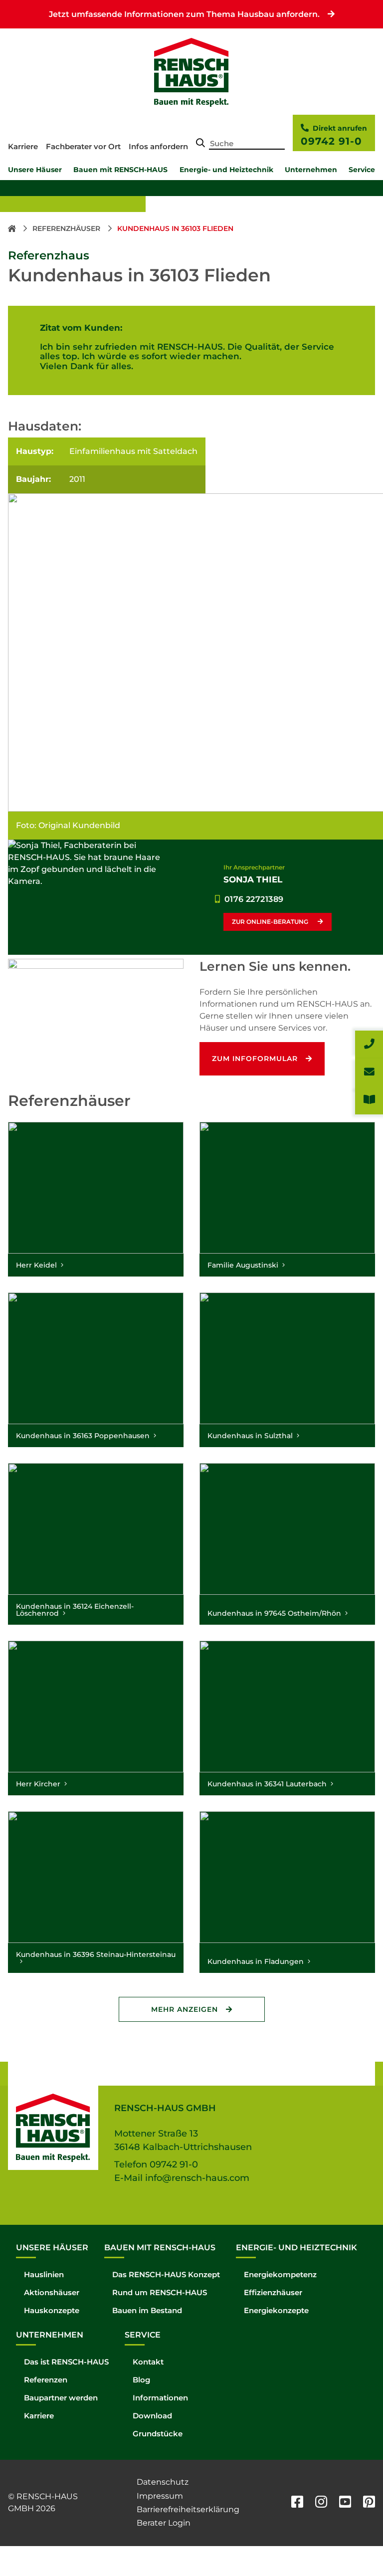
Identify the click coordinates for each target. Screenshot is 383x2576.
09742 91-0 (331, 141)
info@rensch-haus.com (197, 2178)
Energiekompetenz (280, 2274)
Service (362, 170)
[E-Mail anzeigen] (369, 1073)
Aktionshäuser (52, 2292)
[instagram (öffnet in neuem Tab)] (321, 2503)
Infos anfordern (158, 146)
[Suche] (200, 144)
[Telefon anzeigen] (369, 1045)
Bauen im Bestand (147, 2310)
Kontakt (148, 2362)
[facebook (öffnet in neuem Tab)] (297, 2503)
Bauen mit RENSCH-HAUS (120, 170)
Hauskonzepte (52, 2310)
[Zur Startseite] (13, 228)
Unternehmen (311, 170)
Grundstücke (158, 2434)
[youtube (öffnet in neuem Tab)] (345, 2503)
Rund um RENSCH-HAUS (160, 2292)
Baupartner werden (61, 2398)
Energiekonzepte (276, 2310)
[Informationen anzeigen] (369, 1100)
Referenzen (46, 2380)
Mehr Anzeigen (185, 2009)
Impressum (160, 2496)
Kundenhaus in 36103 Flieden (175, 228)
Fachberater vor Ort (83, 146)
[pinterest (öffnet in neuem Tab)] (369, 2503)
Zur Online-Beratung (271, 922)
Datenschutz (163, 2482)
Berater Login (164, 2523)
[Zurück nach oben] (353, 2546)
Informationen (160, 2398)
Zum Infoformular (255, 1059)
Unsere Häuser (35, 170)
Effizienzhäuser (273, 2292)
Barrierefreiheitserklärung (188, 2509)
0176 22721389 (254, 899)
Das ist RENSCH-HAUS (66, 2362)
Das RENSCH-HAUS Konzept (166, 2274)
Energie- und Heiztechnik (226, 170)
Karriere (23, 146)
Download (152, 2416)
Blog (141, 2380)
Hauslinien (44, 2274)
